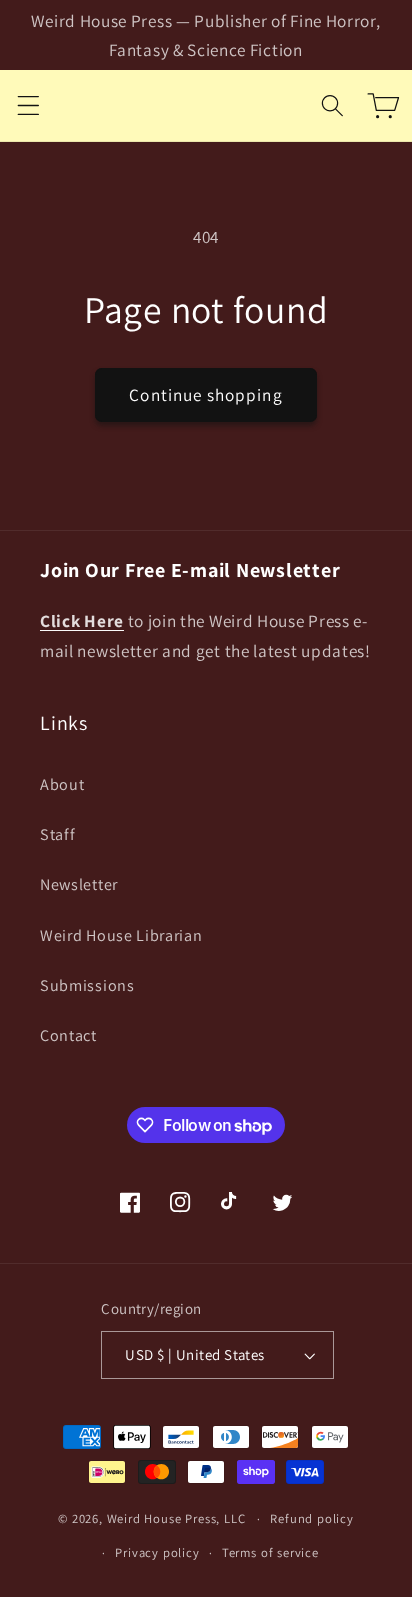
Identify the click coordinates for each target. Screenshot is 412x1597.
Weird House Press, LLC (176, 1518)
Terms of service (270, 1552)
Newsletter (79, 884)
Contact (68, 1035)
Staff (57, 834)
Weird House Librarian (121, 935)
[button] (28, 105)
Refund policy (311, 1518)
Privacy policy (157, 1552)
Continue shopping (206, 394)
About (62, 784)
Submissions (87, 985)
